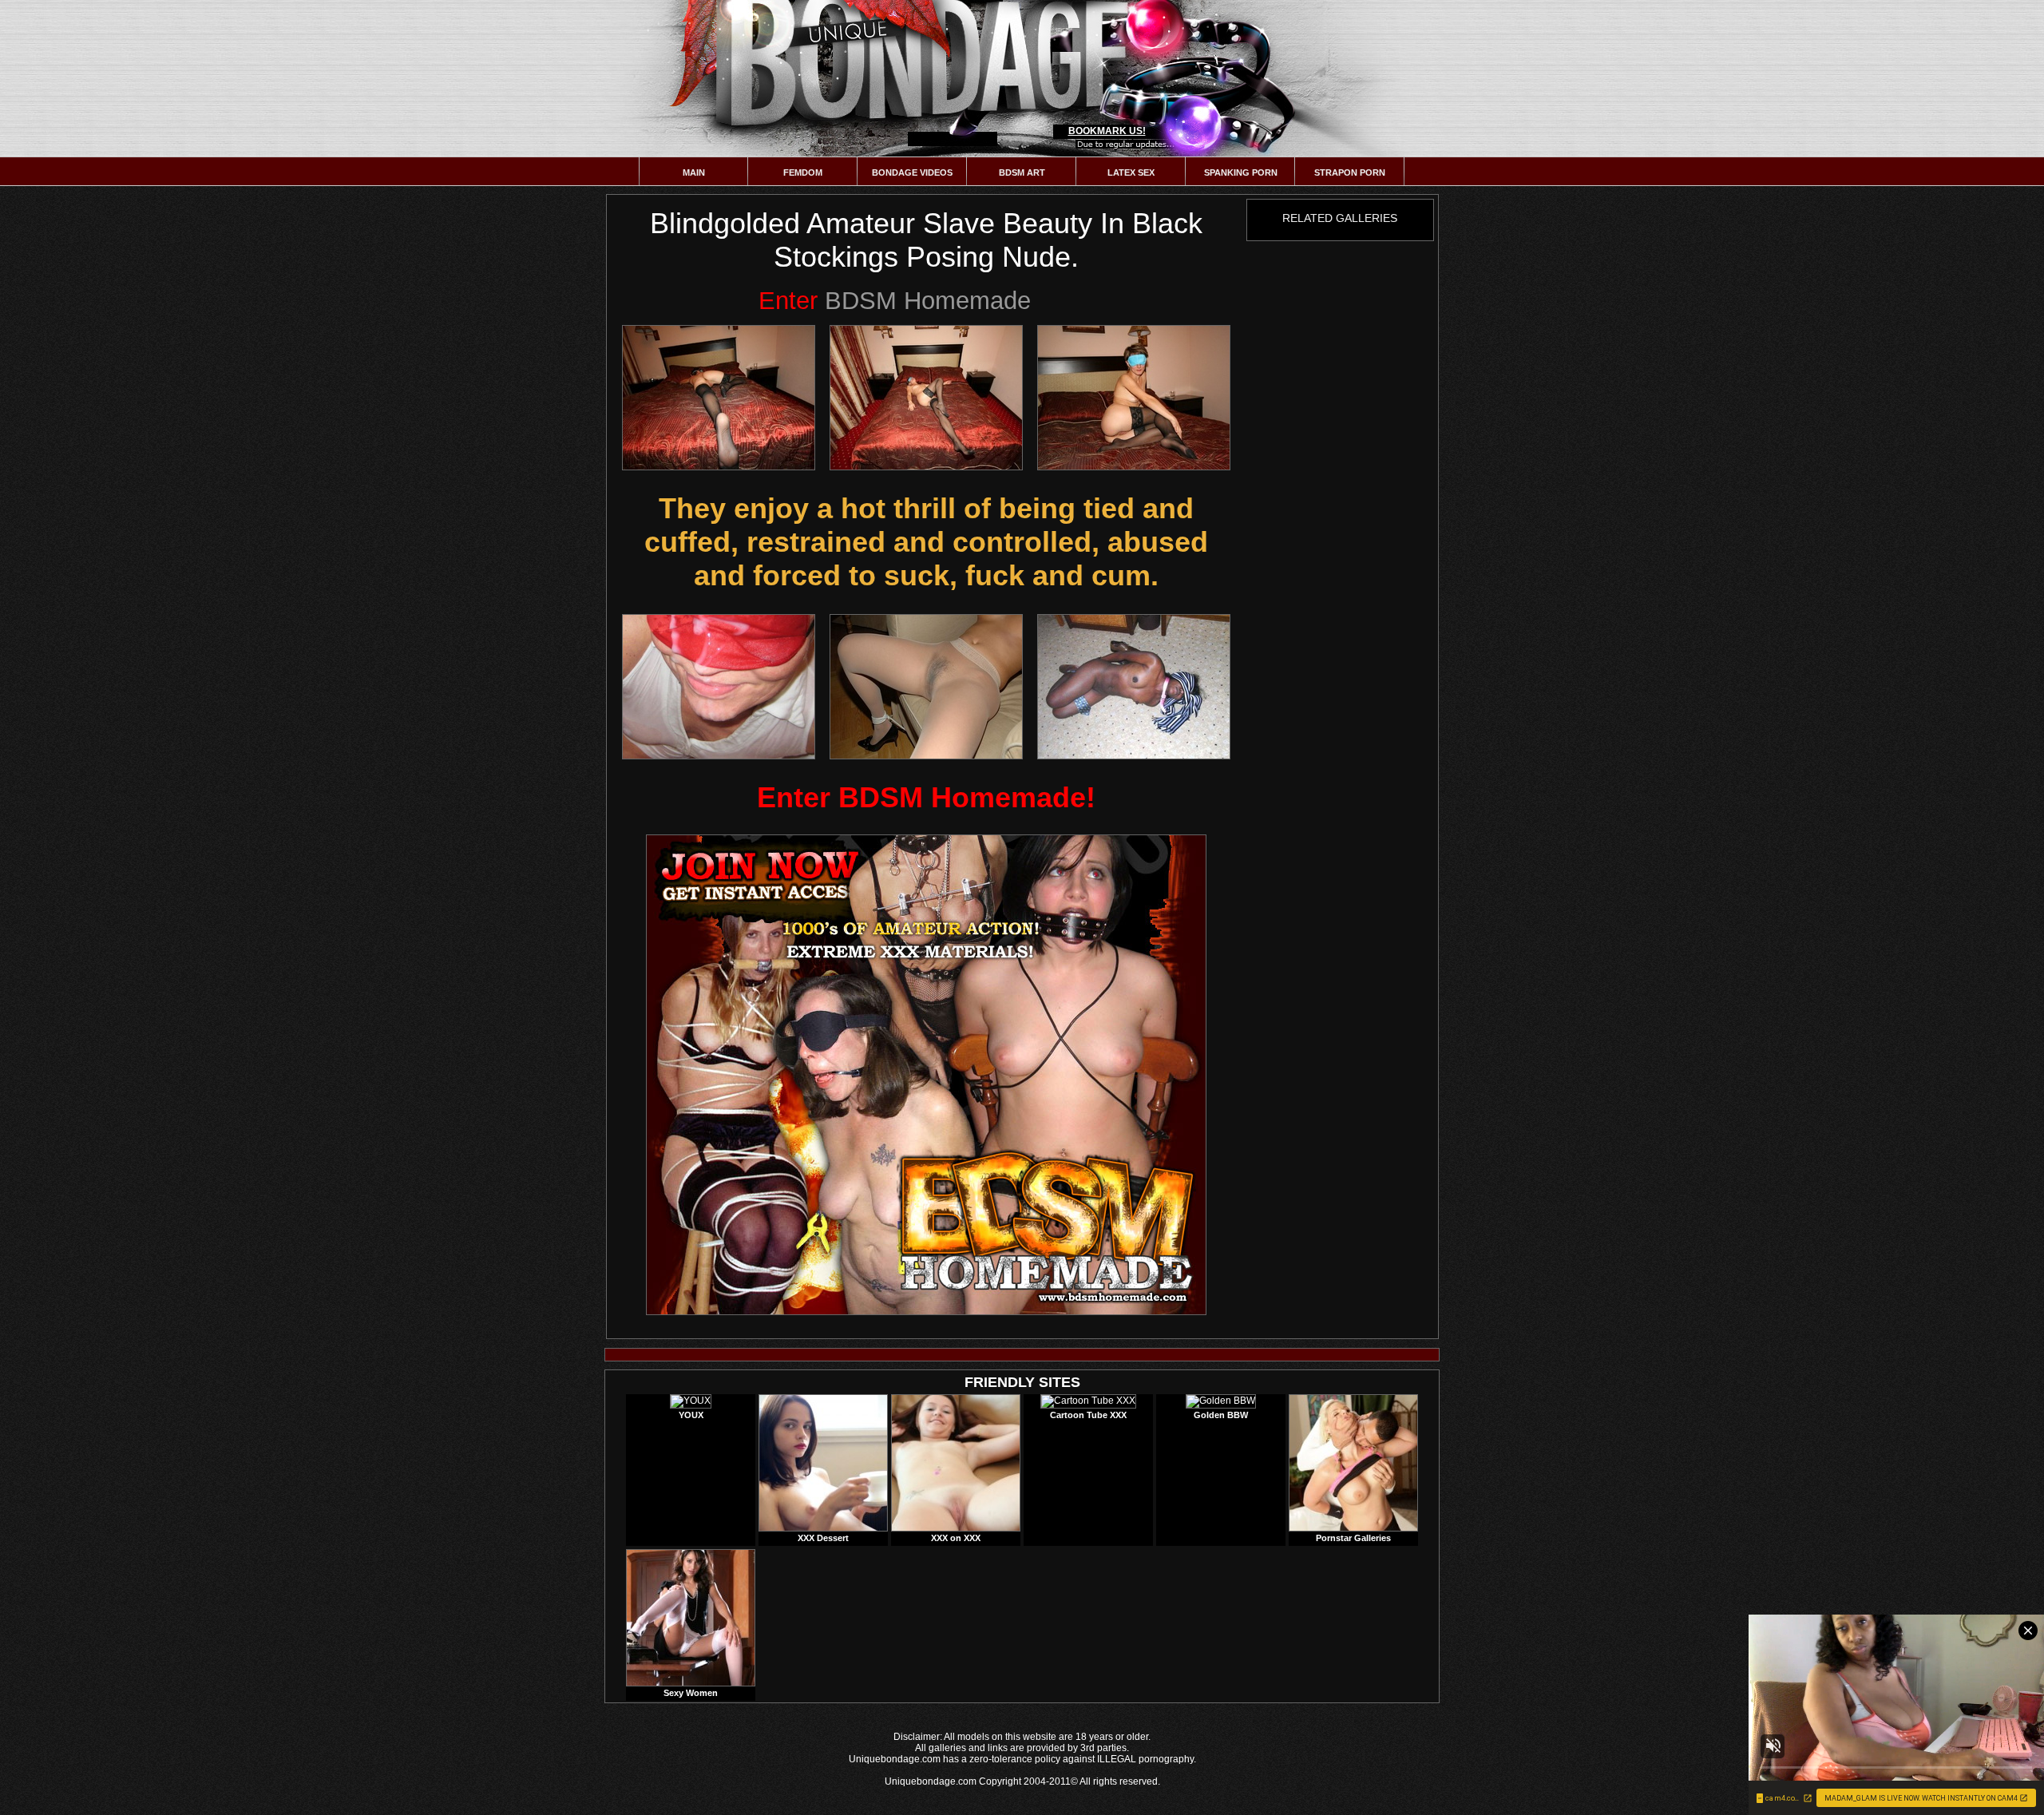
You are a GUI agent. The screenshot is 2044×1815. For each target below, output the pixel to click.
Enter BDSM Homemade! (926, 797)
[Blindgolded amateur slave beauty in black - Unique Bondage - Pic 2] (926, 398)
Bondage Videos (912, 172)
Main (694, 172)
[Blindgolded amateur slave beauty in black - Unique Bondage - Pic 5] (926, 687)
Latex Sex (1131, 172)
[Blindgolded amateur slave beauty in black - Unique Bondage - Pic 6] (1134, 687)
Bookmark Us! (1107, 131)
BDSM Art (1022, 172)
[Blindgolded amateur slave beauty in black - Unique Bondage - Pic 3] (1134, 398)
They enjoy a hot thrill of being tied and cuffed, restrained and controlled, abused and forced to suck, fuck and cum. (926, 542)
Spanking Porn (1241, 172)
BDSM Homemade (895, 301)
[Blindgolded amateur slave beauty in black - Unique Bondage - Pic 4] (719, 687)
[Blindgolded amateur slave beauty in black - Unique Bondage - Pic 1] (719, 398)
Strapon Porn (1350, 172)
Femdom (803, 172)
